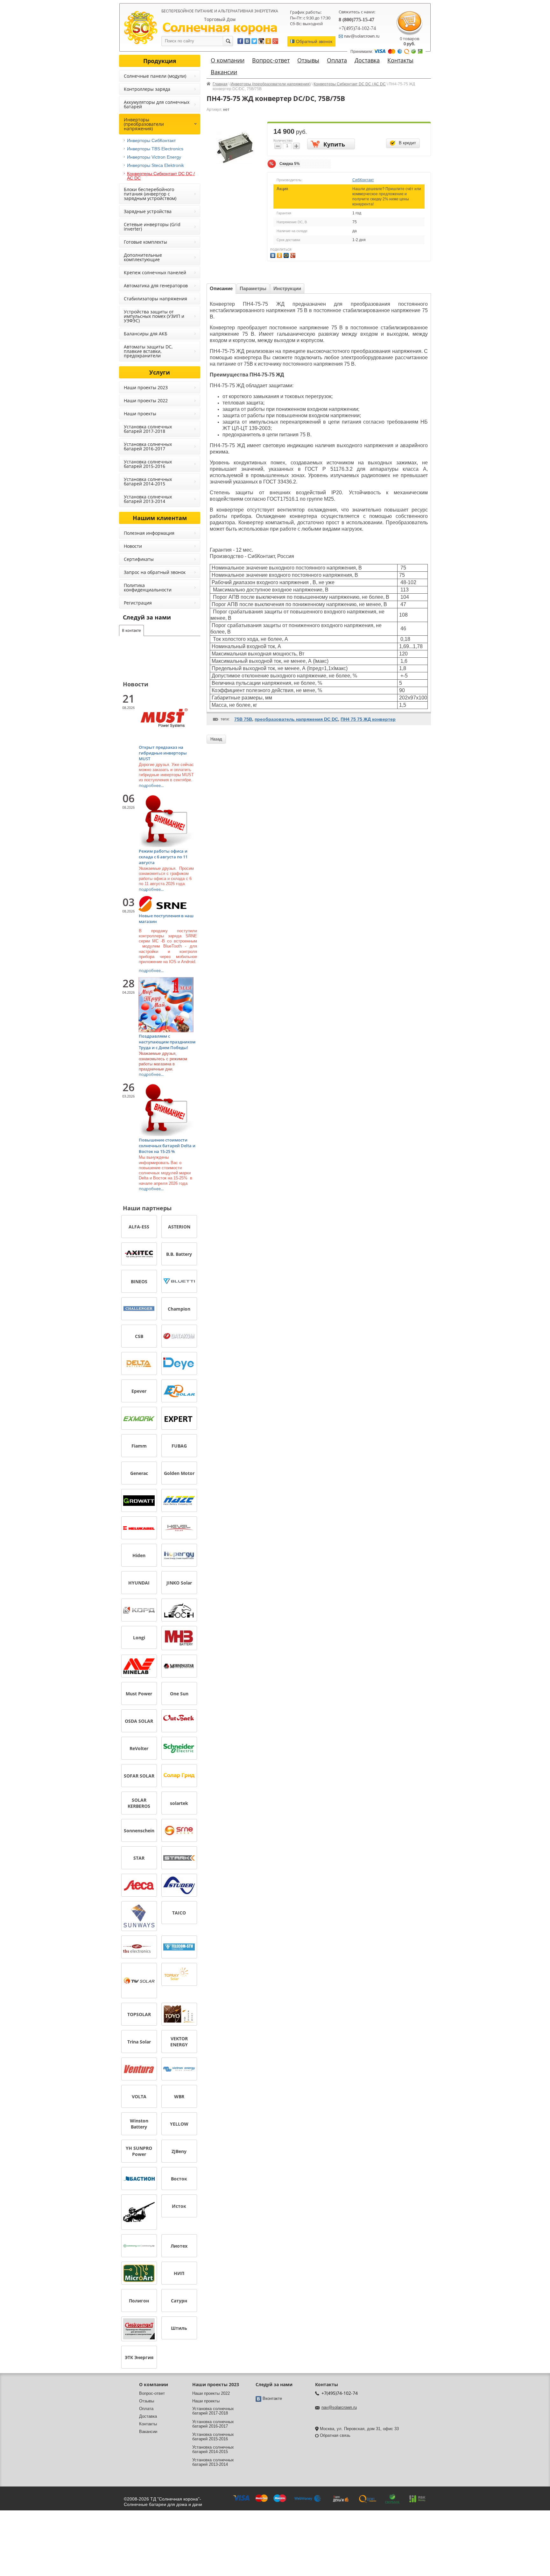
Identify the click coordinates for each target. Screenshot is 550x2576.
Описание (221, 288)
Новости (133, 546)
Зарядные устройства (148, 211)
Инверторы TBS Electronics (155, 149)
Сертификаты (139, 559)
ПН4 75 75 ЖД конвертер (368, 719)
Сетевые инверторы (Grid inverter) (152, 227)
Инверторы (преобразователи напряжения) (271, 84)
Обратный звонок (314, 41)
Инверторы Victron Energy (154, 157)
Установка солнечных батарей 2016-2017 (148, 446)
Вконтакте (272, 2398)
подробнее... (151, 785)
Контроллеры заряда (147, 89)
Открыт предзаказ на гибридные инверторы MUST (163, 753)
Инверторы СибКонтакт (151, 140)
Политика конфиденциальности (148, 587)
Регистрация (138, 603)
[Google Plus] (294, 255)
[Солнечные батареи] (141, 27)
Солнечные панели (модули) (155, 76)
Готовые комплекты (145, 242)
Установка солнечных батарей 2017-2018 (148, 429)
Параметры (253, 288)
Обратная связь (335, 2435)
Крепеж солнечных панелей (155, 272)
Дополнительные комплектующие (143, 257)
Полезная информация (149, 533)
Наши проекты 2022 (146, 401)
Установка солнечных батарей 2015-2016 (148, 464)
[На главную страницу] (220, 29)
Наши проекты (140, 414)
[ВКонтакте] (274, 255)
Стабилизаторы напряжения (155, 299)
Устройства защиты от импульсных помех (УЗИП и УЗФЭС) (154, 316)
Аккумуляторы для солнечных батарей (157, 104)
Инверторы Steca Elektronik (155, 165)
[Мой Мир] (287, 255)
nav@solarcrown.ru (339, 2407)
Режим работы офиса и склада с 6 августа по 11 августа (163, 857)
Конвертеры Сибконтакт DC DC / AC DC (350, 84)
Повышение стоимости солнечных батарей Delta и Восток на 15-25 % (167, 1146)
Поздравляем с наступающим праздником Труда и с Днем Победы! (167, 1042)
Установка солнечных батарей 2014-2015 (148, 481)
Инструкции (287, 288)
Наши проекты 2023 (146, 387)
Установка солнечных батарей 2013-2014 (148, 499)
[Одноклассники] (280, 255)
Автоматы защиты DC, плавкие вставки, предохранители (148, 351)
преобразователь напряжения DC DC (296, 719)
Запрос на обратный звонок (155, 572)
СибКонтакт (363, 180)
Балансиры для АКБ (146, 334)
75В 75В (243, 719)
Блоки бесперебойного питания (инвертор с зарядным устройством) (150, 194)
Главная (220, 84)
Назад (216, 739)
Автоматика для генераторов (156, 286)
